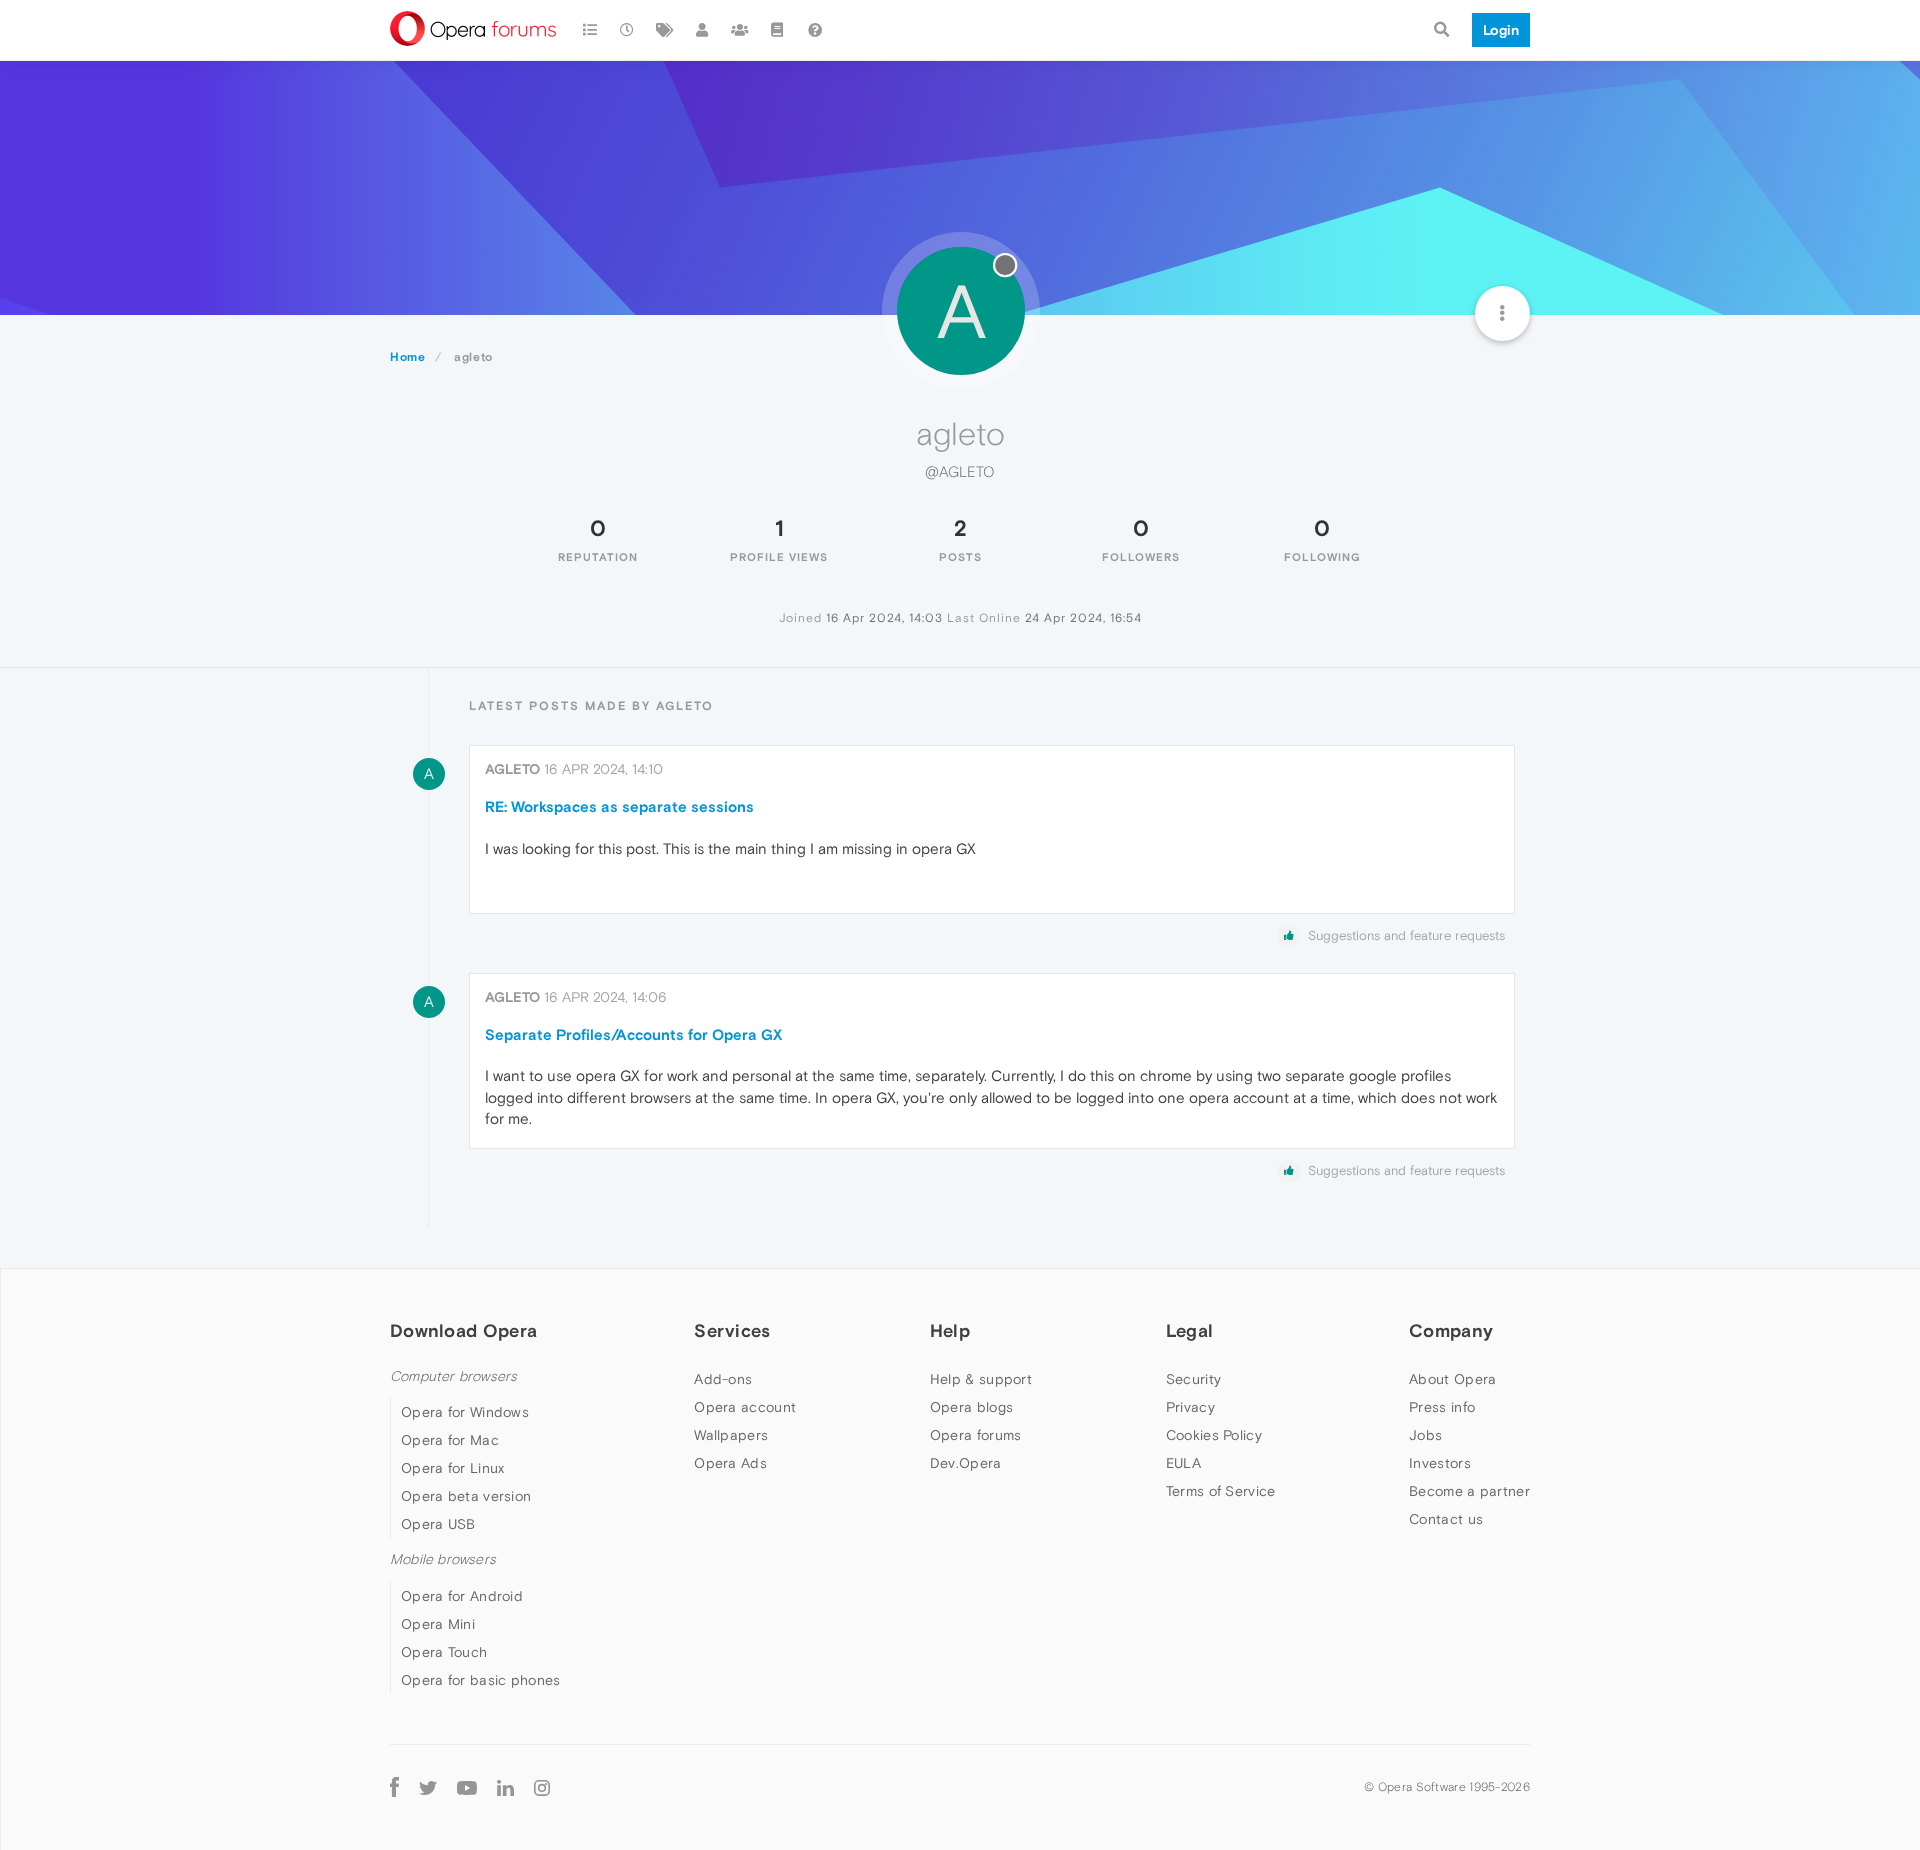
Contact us (1446, 1519)
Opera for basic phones (481, 1680)
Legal (1190, 1330)
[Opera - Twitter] (428, 1787)
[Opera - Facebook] (394, 1787)
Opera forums (976, 1435)
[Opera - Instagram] (542, 1787)
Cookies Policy (1214, 1435)
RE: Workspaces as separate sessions (619, 806)
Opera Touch (444, 1652)
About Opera (1452, 1379)
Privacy (1190, 1407)
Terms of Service (1221, 1491)
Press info (1442, 1407)
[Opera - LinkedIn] (505, 1787)
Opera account (745, 1407)
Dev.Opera (966, 1463)
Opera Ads (730, 1463)
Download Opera (463, 1330)
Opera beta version (466, 1496)
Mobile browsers (443, 1559)
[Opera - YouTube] (467, 1787)
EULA (1183, 1463)
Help (950, 1330)
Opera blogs (971, 1407)
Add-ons (723, 1379)
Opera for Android (462, 1596)
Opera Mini (438, 1624)
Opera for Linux (453, 1468)
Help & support (981, 1379)
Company (1451, 1330)
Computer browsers (453, 1376)
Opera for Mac (450, 1440)
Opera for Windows (465, 1412)
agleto (512, 769)
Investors (1440, 1463)
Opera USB (438, 1524)
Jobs (1425, 1435)
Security (1193, 1379)
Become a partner (1469, 1491)
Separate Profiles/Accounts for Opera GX (633, 1034)
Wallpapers (731, 1435)
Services (732, 1330)
